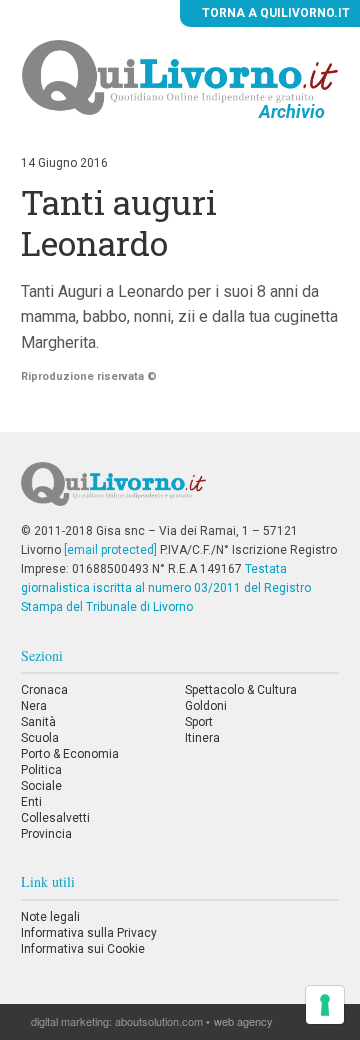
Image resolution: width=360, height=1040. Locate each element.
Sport (199, 722)
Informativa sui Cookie (83, 949)
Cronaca (44, 690)
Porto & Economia (70, 754)
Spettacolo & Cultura (241, 690)
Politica (41, 770)
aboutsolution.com (159, 1021)
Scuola (40, 738)
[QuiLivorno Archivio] (180, 77)
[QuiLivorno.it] (179, 492)
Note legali (50, 917)
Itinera (202, 738)
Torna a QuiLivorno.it (274, 13)
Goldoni (206, 706)
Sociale (41, 786)
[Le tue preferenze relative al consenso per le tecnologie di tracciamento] (325, 1005)
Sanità (38, 722)
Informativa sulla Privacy (89, 933)
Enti (31, 802)
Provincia (46, 834)
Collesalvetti (55, 818)
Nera (34, 706)
